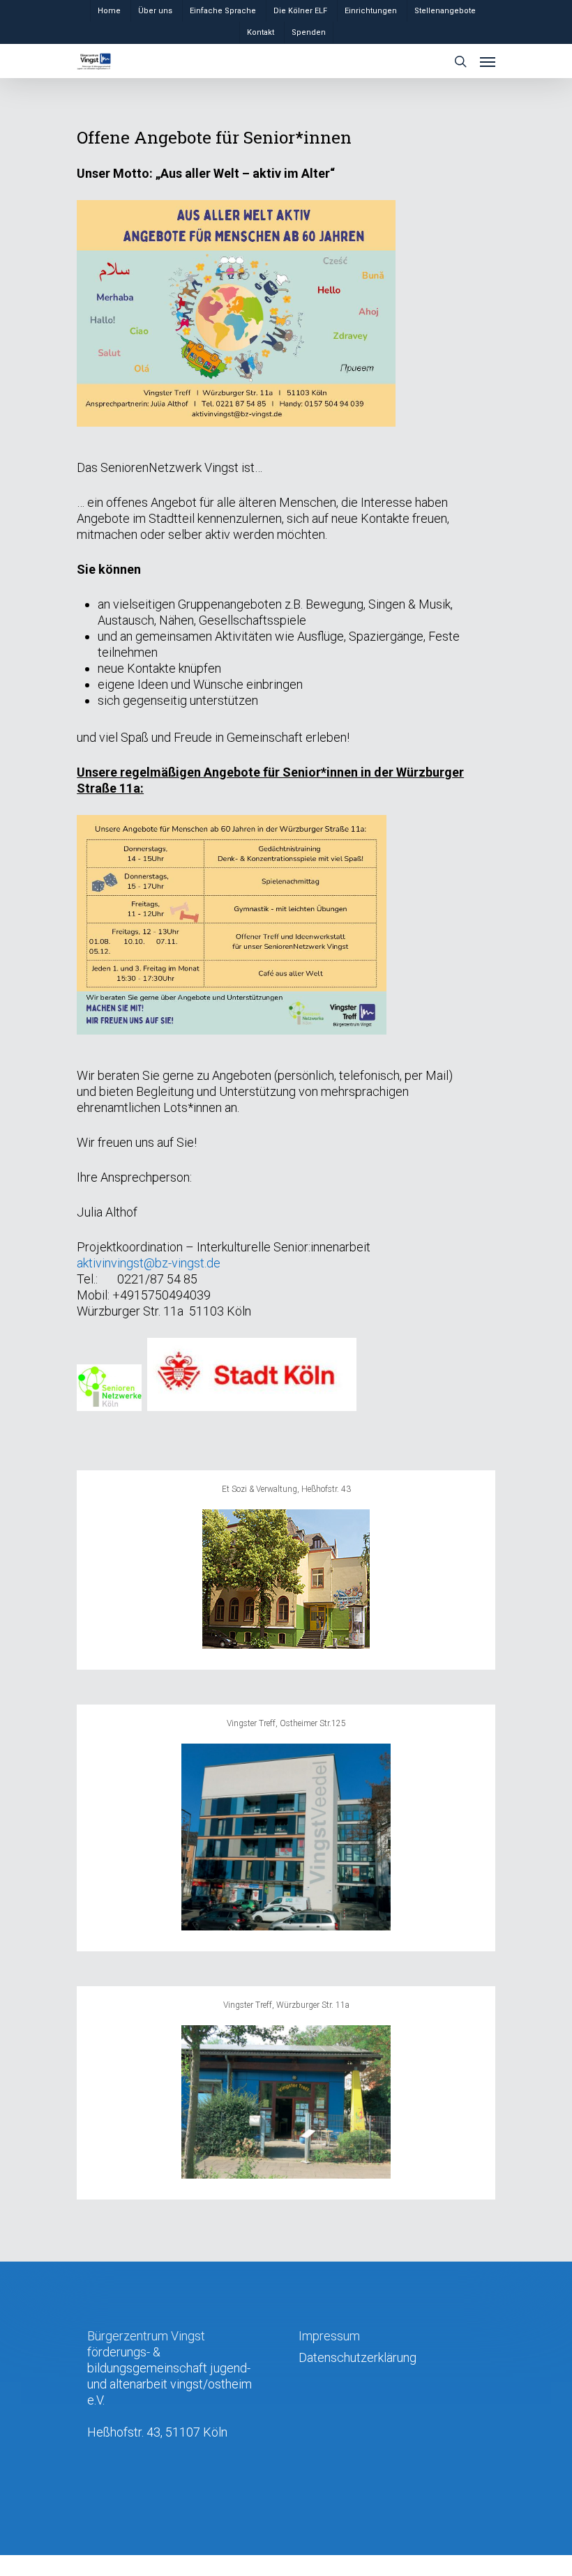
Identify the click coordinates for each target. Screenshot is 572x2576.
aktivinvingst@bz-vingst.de (149, 1263)
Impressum (329, 2336)
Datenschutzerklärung (357, 2357)
